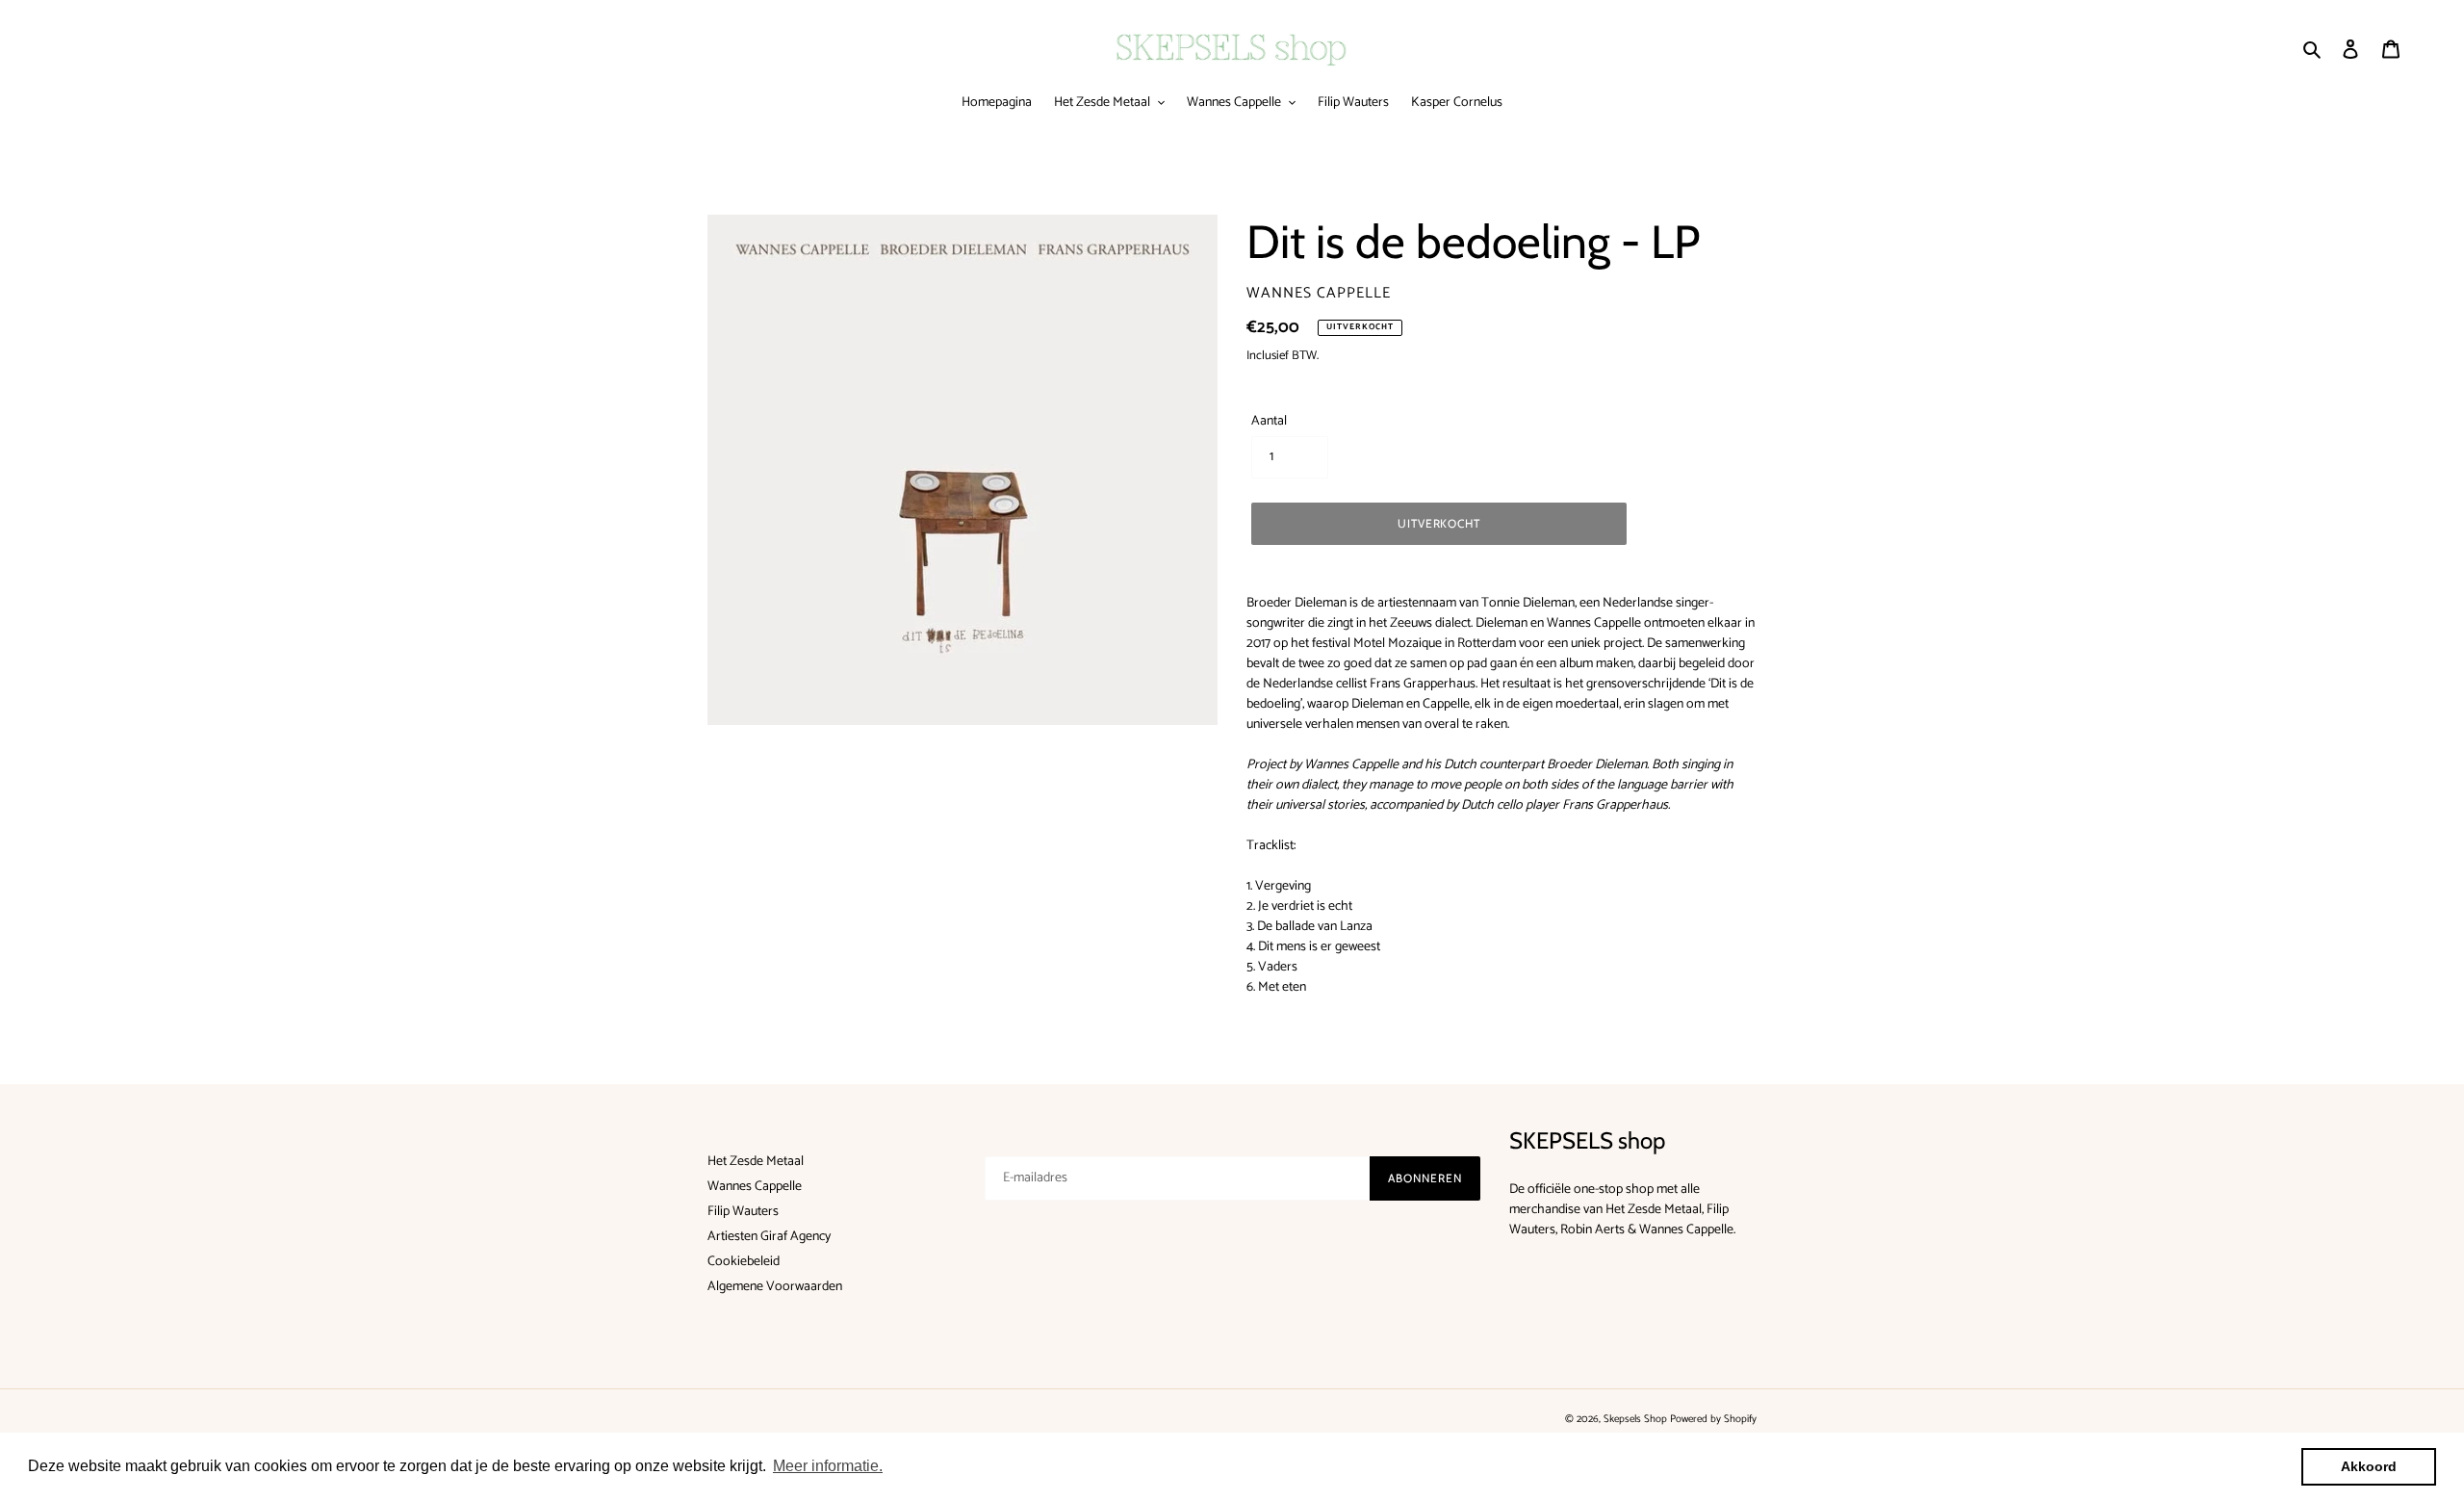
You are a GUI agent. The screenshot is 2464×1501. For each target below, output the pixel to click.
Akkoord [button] (2369, 1466)
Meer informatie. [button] (828, 1466)
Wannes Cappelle (755, 1187)
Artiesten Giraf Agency (769, 1237)
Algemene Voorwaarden (775, 1287)
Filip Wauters (743, 1212)
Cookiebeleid (744, 1262)
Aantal (1269, 421)
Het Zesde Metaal (756, 1162)
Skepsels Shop (1635, 1419)
